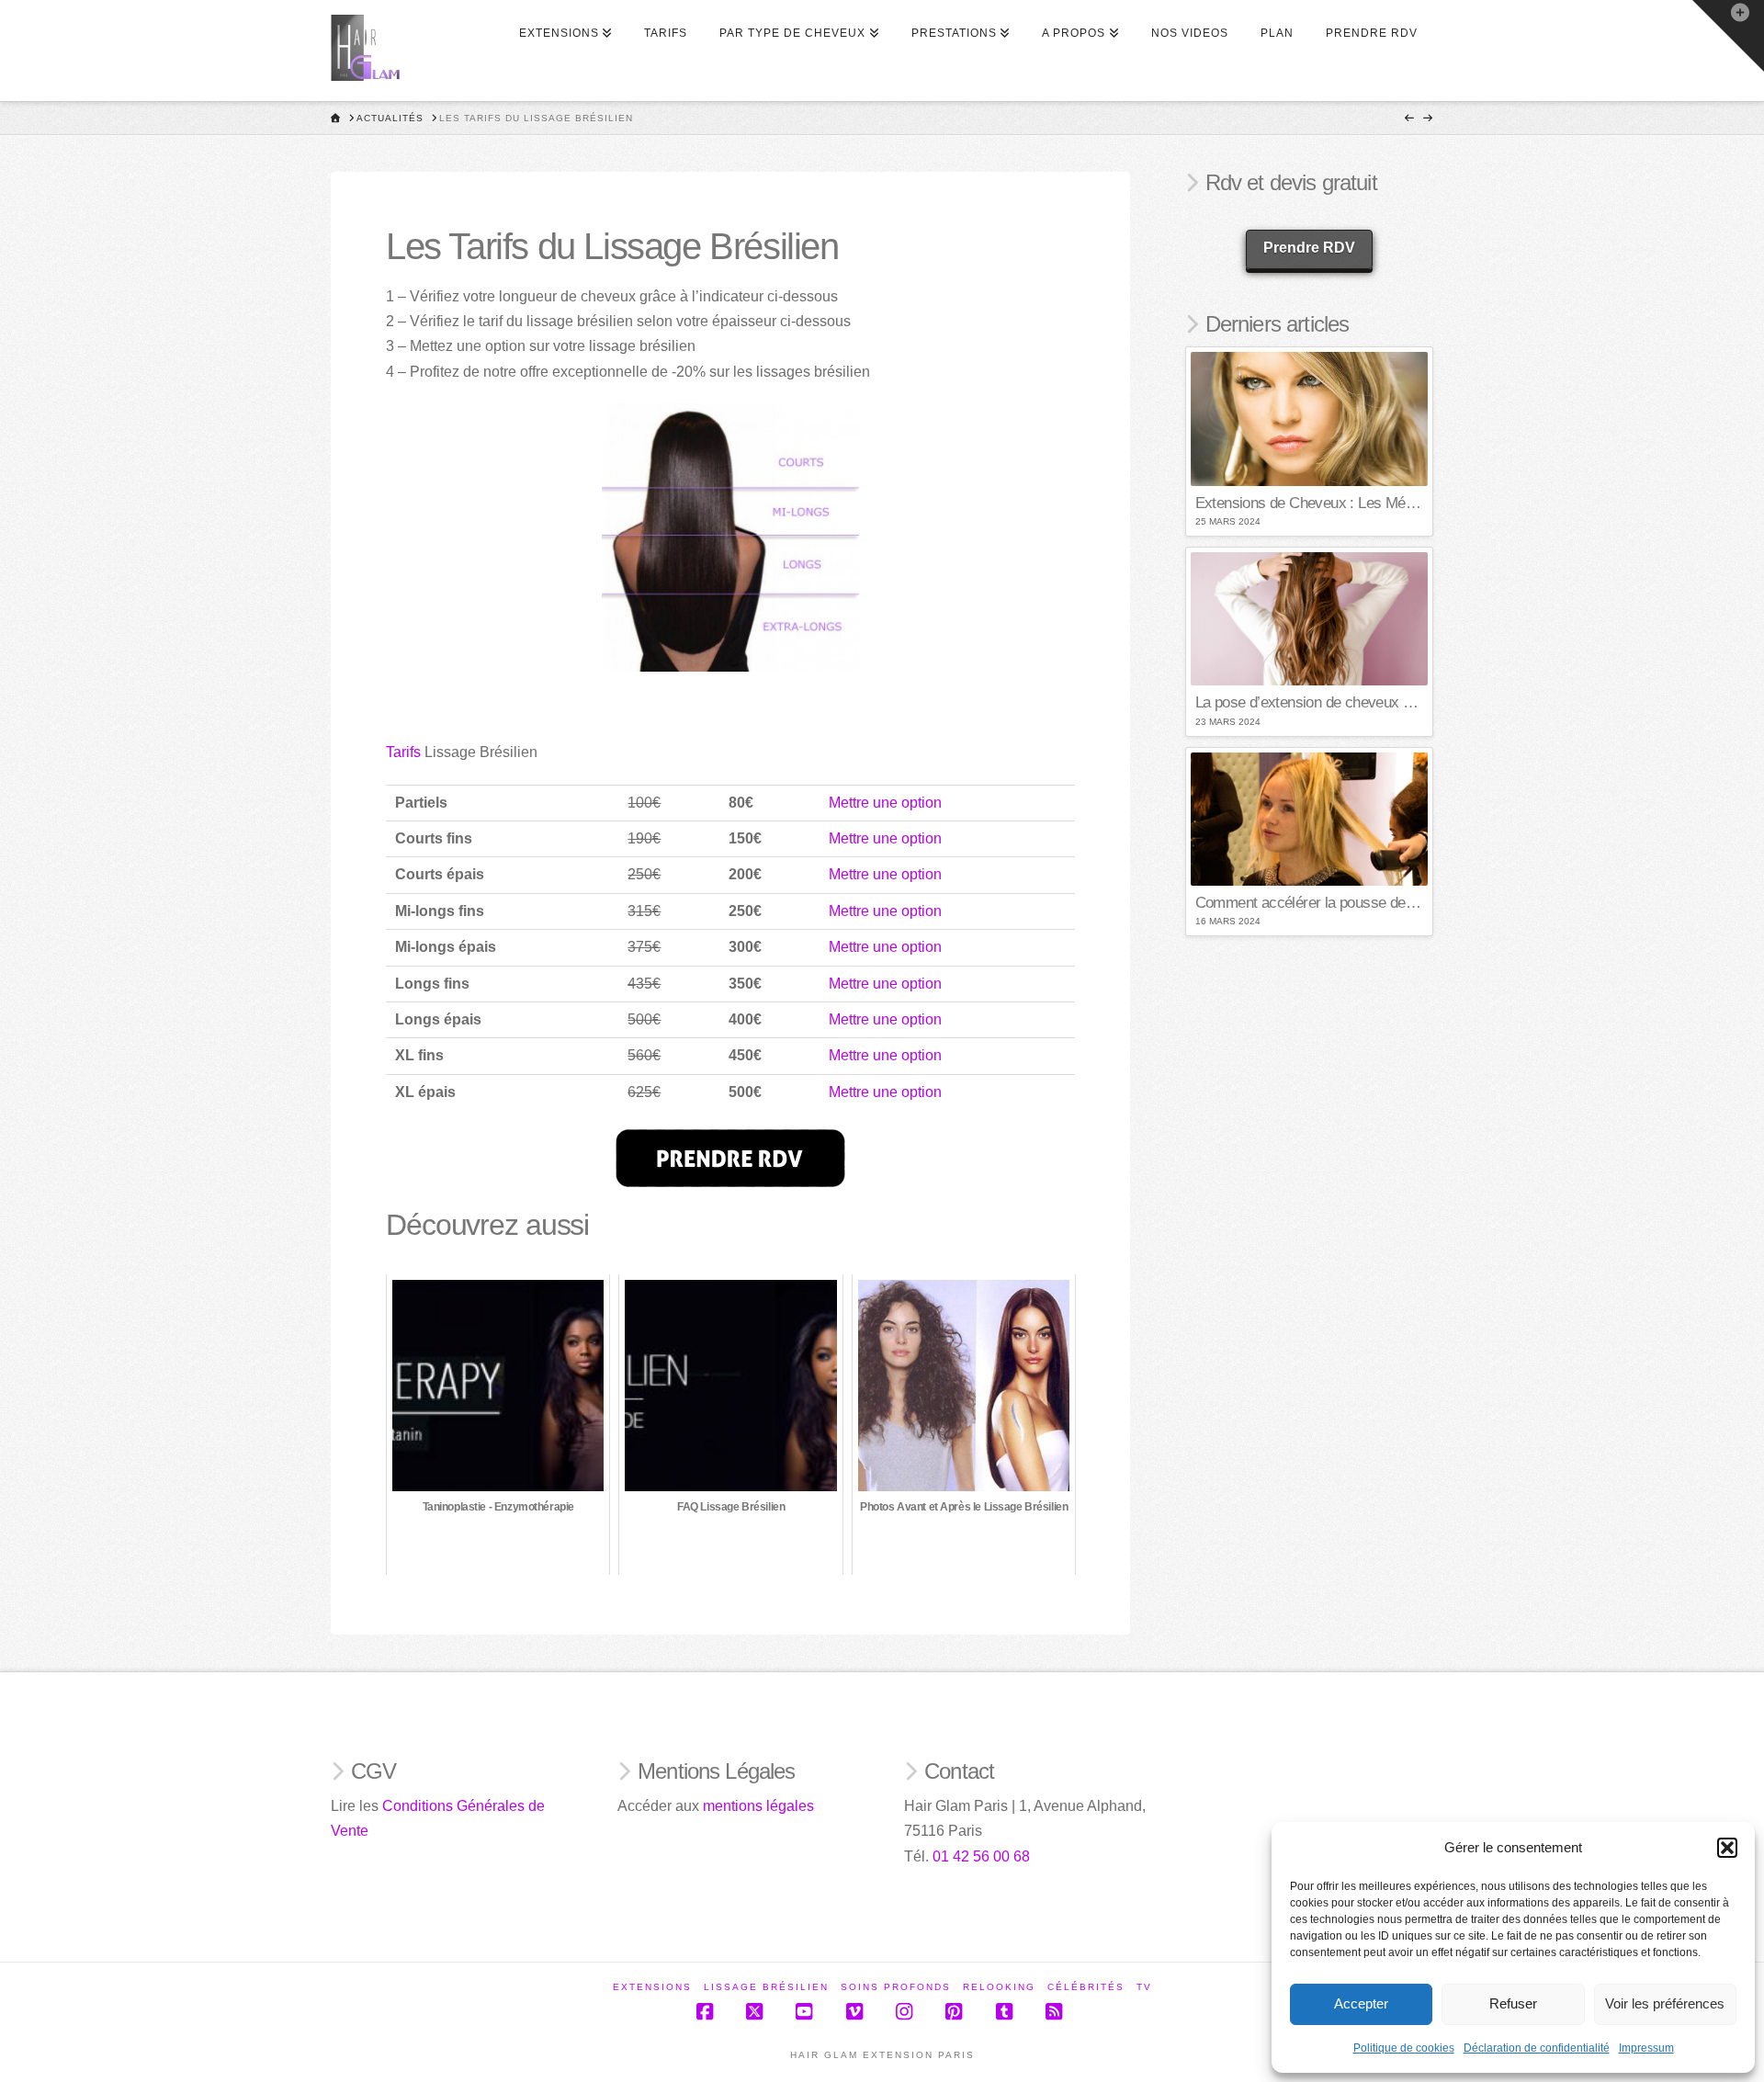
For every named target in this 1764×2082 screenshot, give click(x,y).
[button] (1727, 1848)
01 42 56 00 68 (981, 1856)
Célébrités (1086, 1987)
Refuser (1513, 2003)
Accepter (1361, 2003)
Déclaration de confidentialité (1537, 2048)
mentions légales (758, 1806)
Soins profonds (896, 1987)
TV (1144, 1987)
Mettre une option (885, 803)
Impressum (1646, 2048)
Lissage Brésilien (766, 1987)
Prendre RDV (1309, 248)
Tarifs (403, 752)
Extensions (652, 1987)
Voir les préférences (1665, 2003)
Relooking (999, 1987)
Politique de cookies (1404, 2048)
